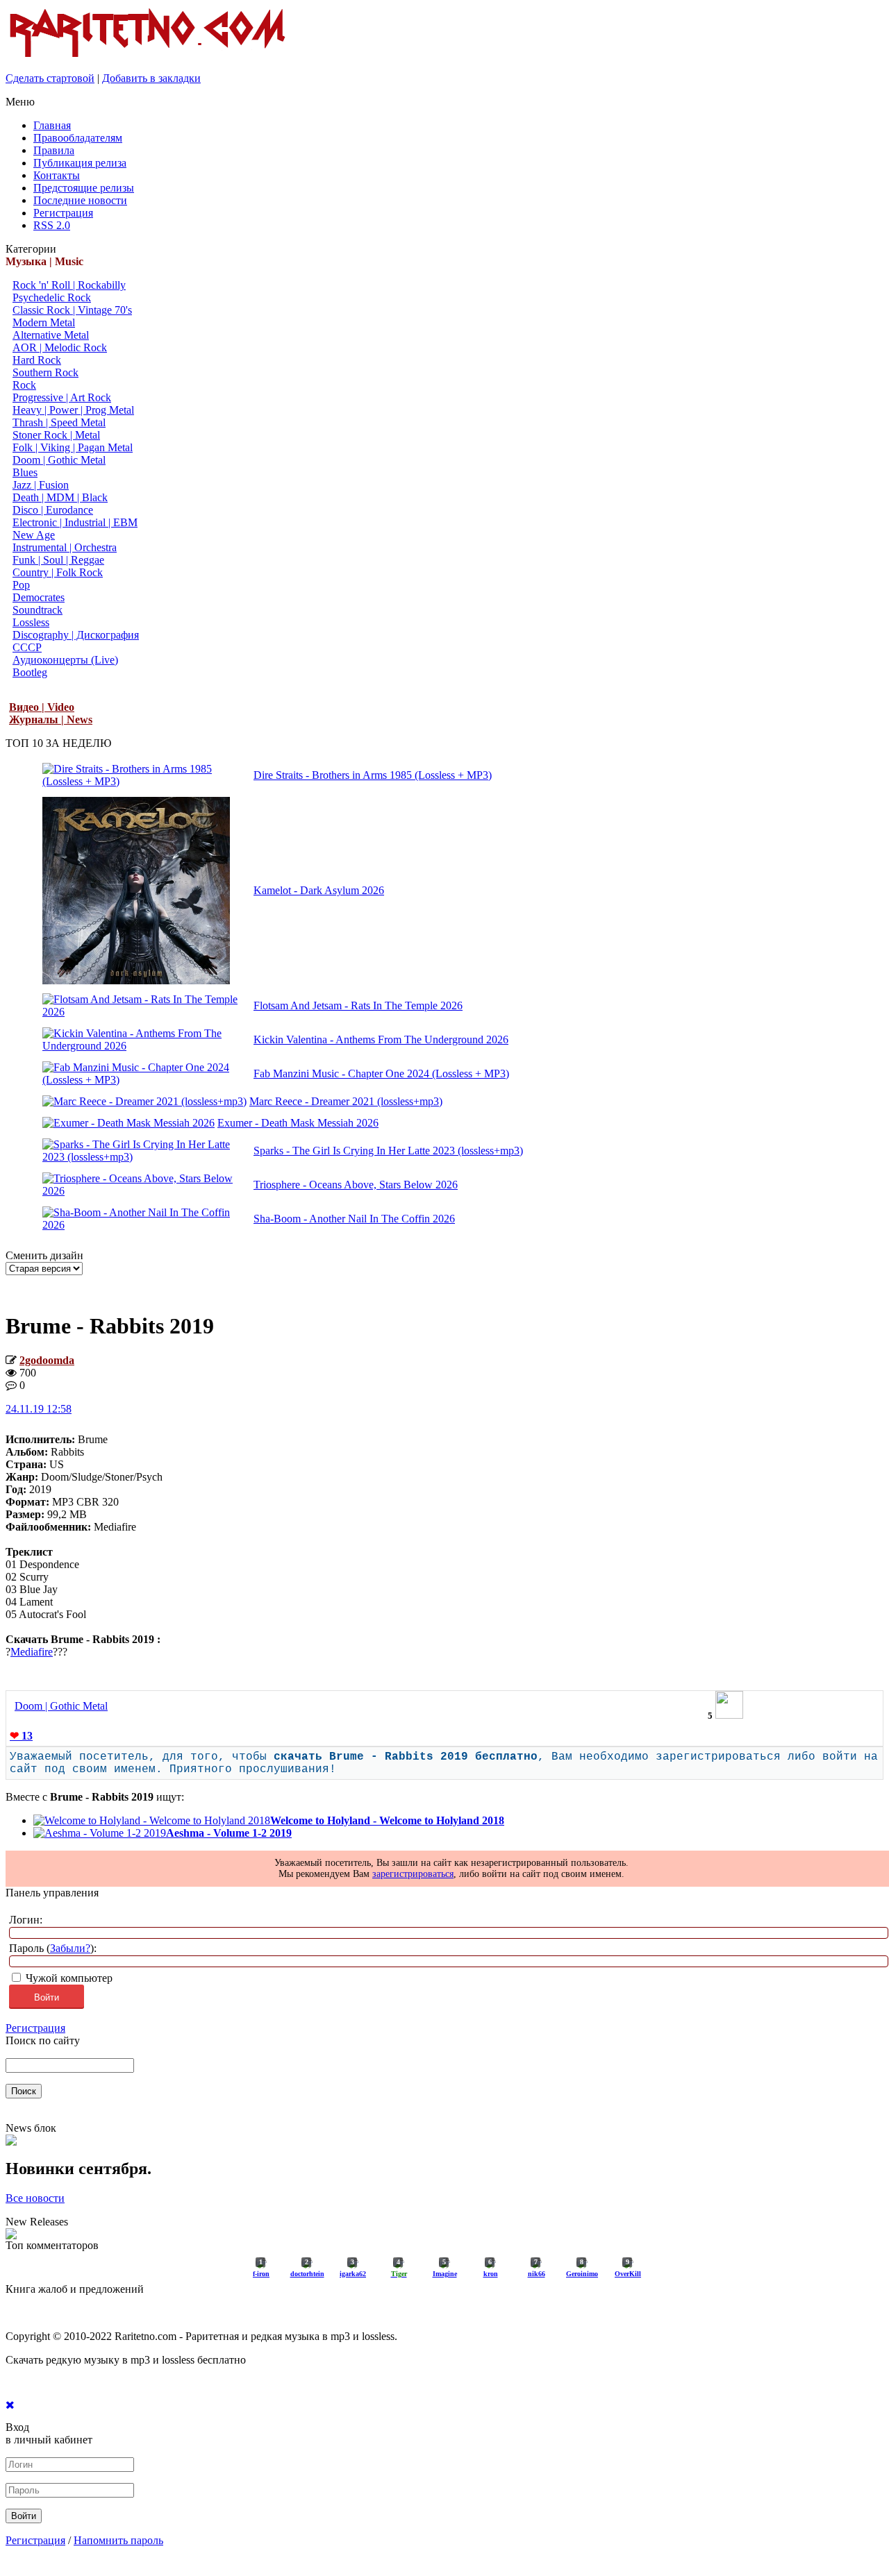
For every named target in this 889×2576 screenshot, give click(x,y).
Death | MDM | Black (60, 497)
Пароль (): (53, 1948)
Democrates (39, 597)
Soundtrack (38, 610)
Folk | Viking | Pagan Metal (73, 447)
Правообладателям (78, 138)
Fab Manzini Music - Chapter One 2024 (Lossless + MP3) (381, 1074)
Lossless (31, 622)
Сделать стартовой (50, 78)
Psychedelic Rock (52, 297)
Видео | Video (42, 707)
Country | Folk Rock (58, 572)
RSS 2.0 (52, 225)
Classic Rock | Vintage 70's (72, 310)
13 (21, 1736)
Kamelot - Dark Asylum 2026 (319, 890)
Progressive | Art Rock (62, 397)
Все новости (35, 2198)
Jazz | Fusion (41, 485)
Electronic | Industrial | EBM (75, 522)
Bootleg (30, 672)
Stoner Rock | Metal (56, 435)
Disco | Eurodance (53, 510)
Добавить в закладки (151, 78)
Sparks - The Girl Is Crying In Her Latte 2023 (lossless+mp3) (388, 1151)
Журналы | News (51, 719)
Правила (54, 150)
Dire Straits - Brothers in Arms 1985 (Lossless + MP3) (373, 775)
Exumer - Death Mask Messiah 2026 (298, 1123)
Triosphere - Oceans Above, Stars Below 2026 (356, 1185)
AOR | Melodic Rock (60, 347)
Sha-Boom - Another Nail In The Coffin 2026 (354, 1219)
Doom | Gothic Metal (59, 460)
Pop (21, 585)
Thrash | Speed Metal (59, 422)
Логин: (26, 1920)
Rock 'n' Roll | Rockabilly (69, 285)
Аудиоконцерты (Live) (65, 660)
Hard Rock (37, 360)
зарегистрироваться (413, 1874)
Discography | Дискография (76, 635)
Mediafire (32, 1652)
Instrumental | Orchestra (65, 547)
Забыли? (70, 1948)
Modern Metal (44, 322)
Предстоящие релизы (84, 188)
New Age (34, 535)
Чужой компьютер (68, 1978)
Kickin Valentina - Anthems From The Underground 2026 (381, 1039)
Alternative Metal (51, 335)
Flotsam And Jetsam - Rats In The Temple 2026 (358, 1005)
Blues (25, 472)
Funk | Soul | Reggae (58, 560)
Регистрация (63, 213)
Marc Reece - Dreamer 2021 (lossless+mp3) (346, 1101)
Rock (24, 385)
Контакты (57, 175)
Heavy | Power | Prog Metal (73, 410)
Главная (52, 125)
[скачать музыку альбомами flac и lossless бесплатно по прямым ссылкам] (147, 57)
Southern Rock (45, 372)
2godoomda (47, 1360)
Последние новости (80, 200)
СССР (27, 647)
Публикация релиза (80, 163)
